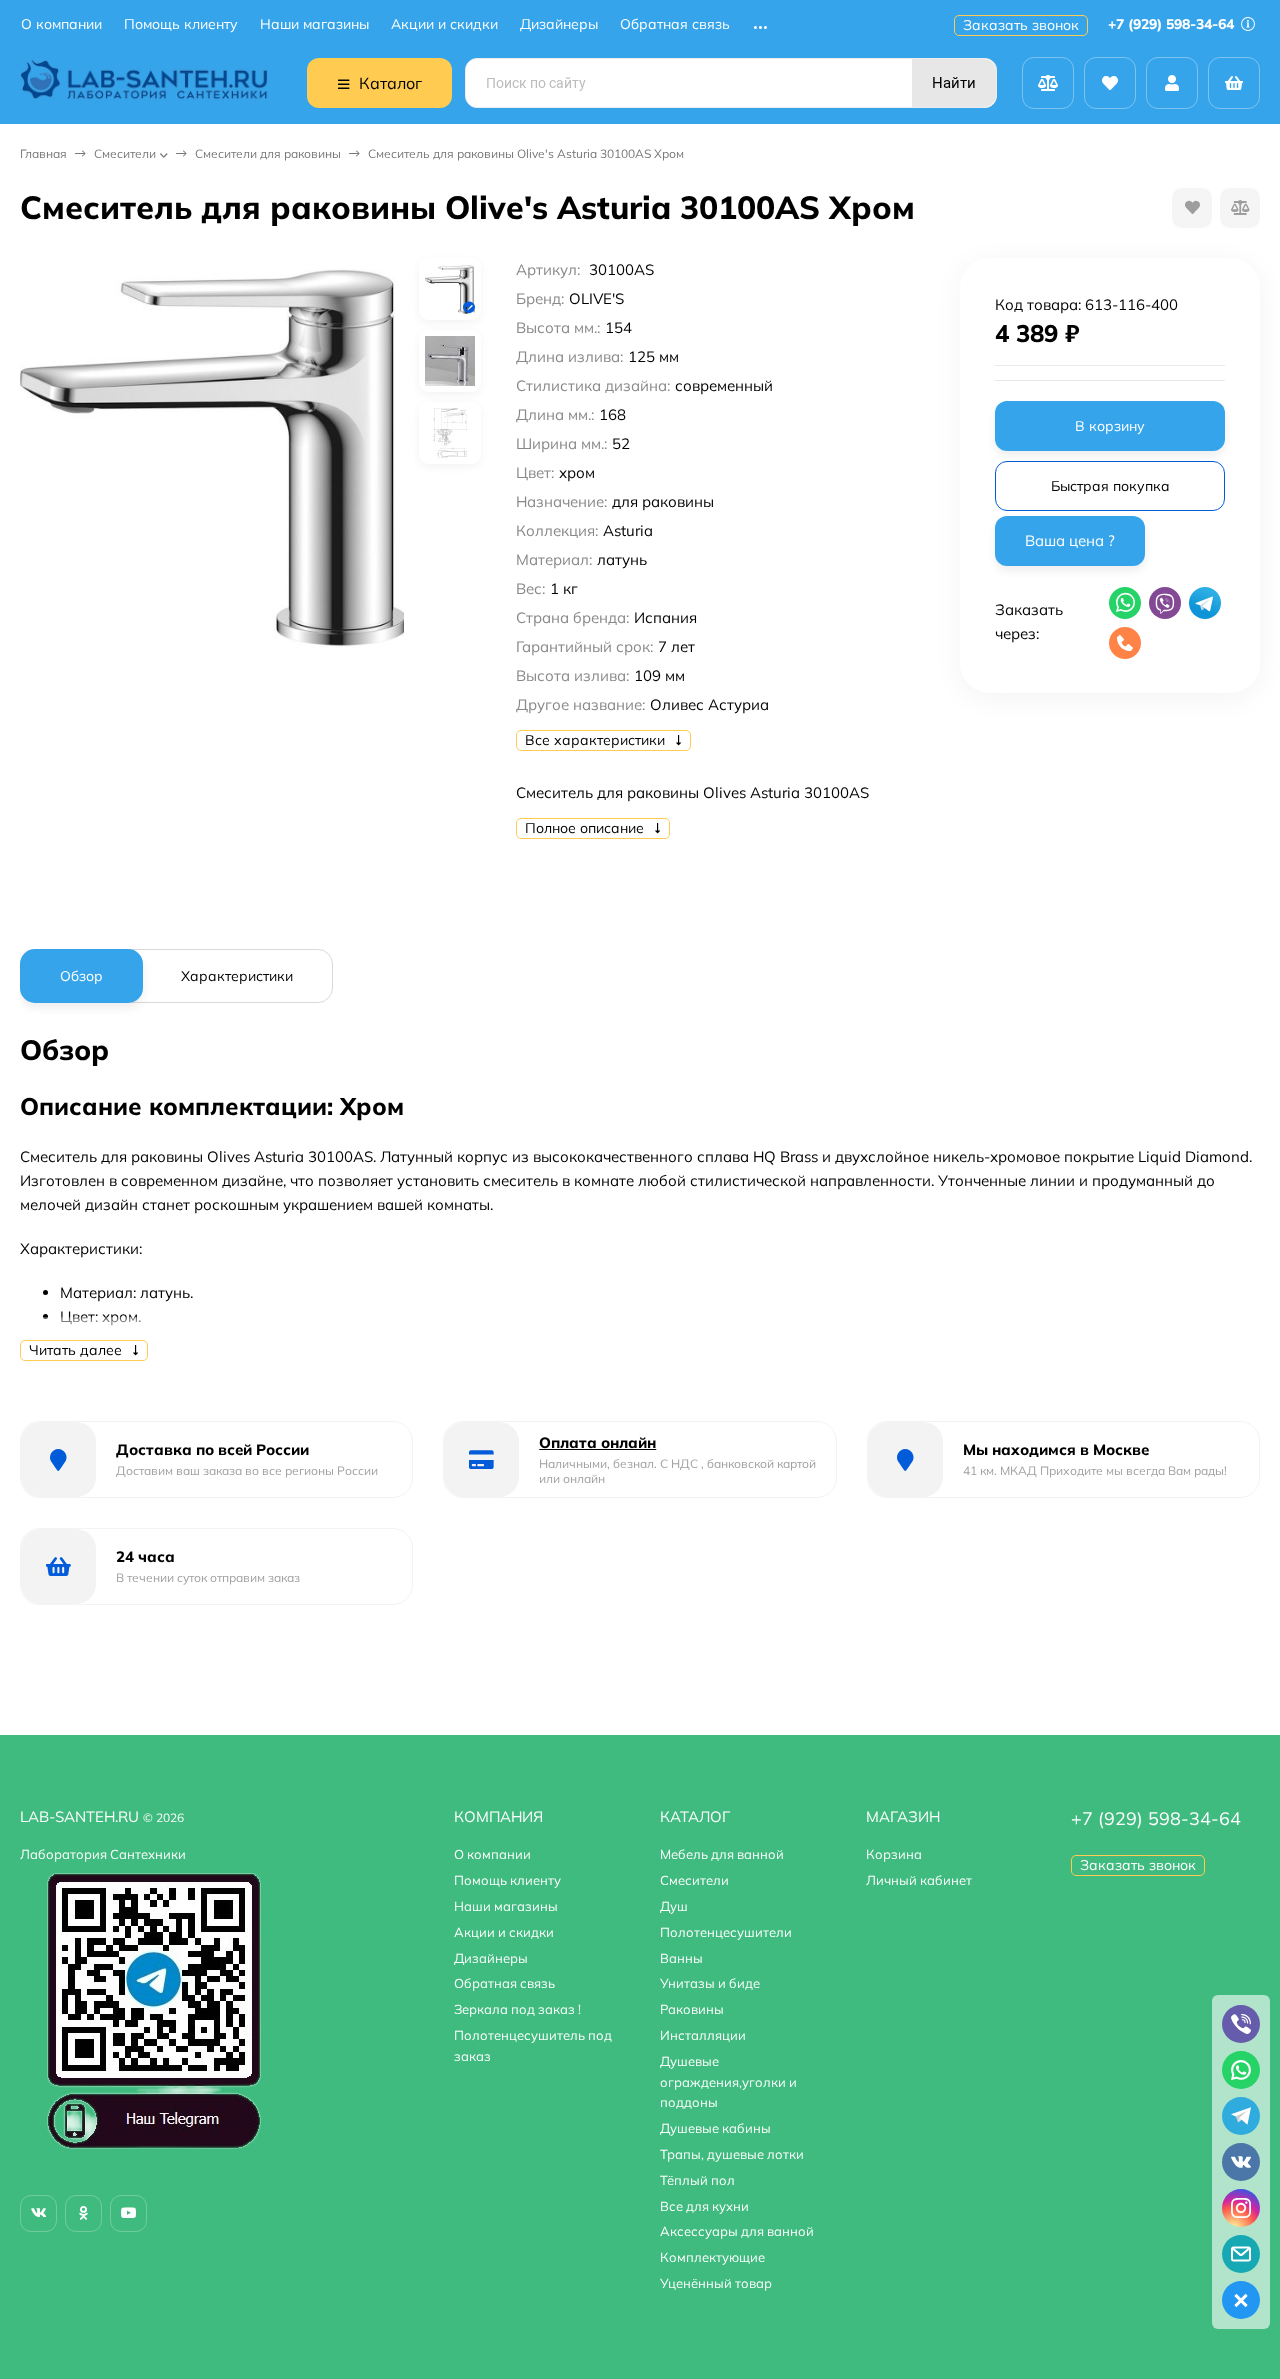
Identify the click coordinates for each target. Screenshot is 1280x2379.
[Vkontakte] (38, 2213)
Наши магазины (314, 24)
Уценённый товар (716, 2283)
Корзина (894, 1854)
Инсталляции (703, 2035)
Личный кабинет (919, 1880)
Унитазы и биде (710, 1983)
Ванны (681, 1958)
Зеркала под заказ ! (517, 2009)
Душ (674, 1906)
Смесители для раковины (268, 153)
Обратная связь (675, 24)
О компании (61, 24)
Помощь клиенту (181, 24)
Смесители (125, 153)
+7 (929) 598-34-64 (1173, 24)
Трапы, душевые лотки (732, 2154)
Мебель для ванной (722, 1854)
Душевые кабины (715, 2128)
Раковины (692, 2009)
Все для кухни (704, 2206)
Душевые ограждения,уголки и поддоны (728, 2082)
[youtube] (128, 2213)
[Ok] (83, 2213)
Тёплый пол (697, 2180)
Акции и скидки (444, 24)
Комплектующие (712, 2257)
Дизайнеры (559, 24)
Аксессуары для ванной (737, 2231)
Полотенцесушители (726, 1932)
